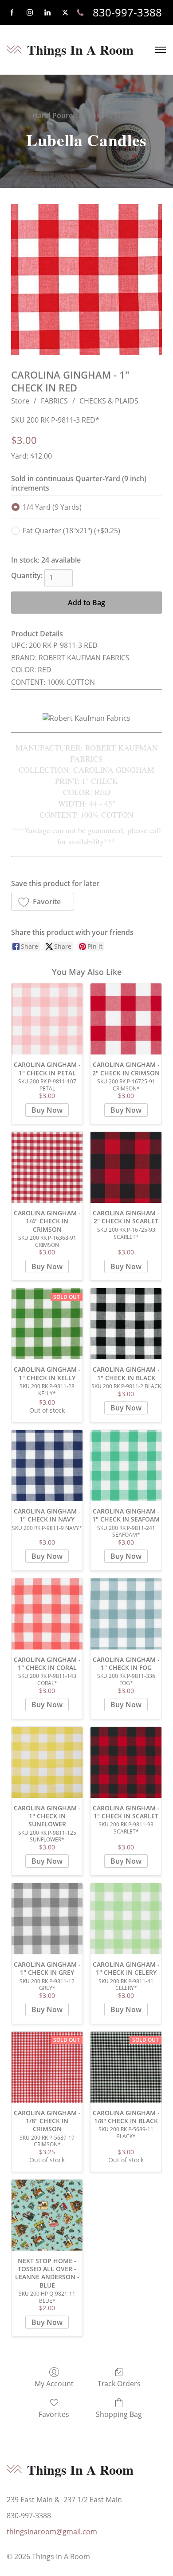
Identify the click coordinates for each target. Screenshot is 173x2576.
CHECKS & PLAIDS (109, 401)
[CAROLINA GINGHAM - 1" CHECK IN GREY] (47, 1919)
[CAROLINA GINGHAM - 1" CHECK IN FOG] (126, 1614)
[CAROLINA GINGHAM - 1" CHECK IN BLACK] (126, 1324)
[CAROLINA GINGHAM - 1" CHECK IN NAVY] (47, 1466)
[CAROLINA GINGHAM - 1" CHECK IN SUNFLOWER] (47, 1762)
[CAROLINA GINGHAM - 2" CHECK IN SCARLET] (126, 1167)
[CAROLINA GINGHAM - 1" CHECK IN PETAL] (47, 1019)
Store (20, 401)
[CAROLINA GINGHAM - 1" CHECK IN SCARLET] (126, 1762)
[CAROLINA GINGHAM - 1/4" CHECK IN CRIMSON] (47, 1167)
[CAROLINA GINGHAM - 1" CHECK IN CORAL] (47, 1614)
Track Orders (119, 2383)
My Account (54, 2383)
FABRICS (54, 401)
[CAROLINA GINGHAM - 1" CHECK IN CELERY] (126, 1919)
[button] (43, 902)
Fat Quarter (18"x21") (71, 531)
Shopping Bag (119, 2414)
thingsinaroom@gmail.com (52, 2532)
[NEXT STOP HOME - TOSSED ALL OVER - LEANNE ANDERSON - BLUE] (47, 2215)
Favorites (54, 2414)
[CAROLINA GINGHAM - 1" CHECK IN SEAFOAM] (126, 1466)
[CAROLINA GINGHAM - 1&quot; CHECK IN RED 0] (86, 280)
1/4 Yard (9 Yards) (52, 507)
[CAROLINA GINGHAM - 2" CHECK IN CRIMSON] (126, 1019)
